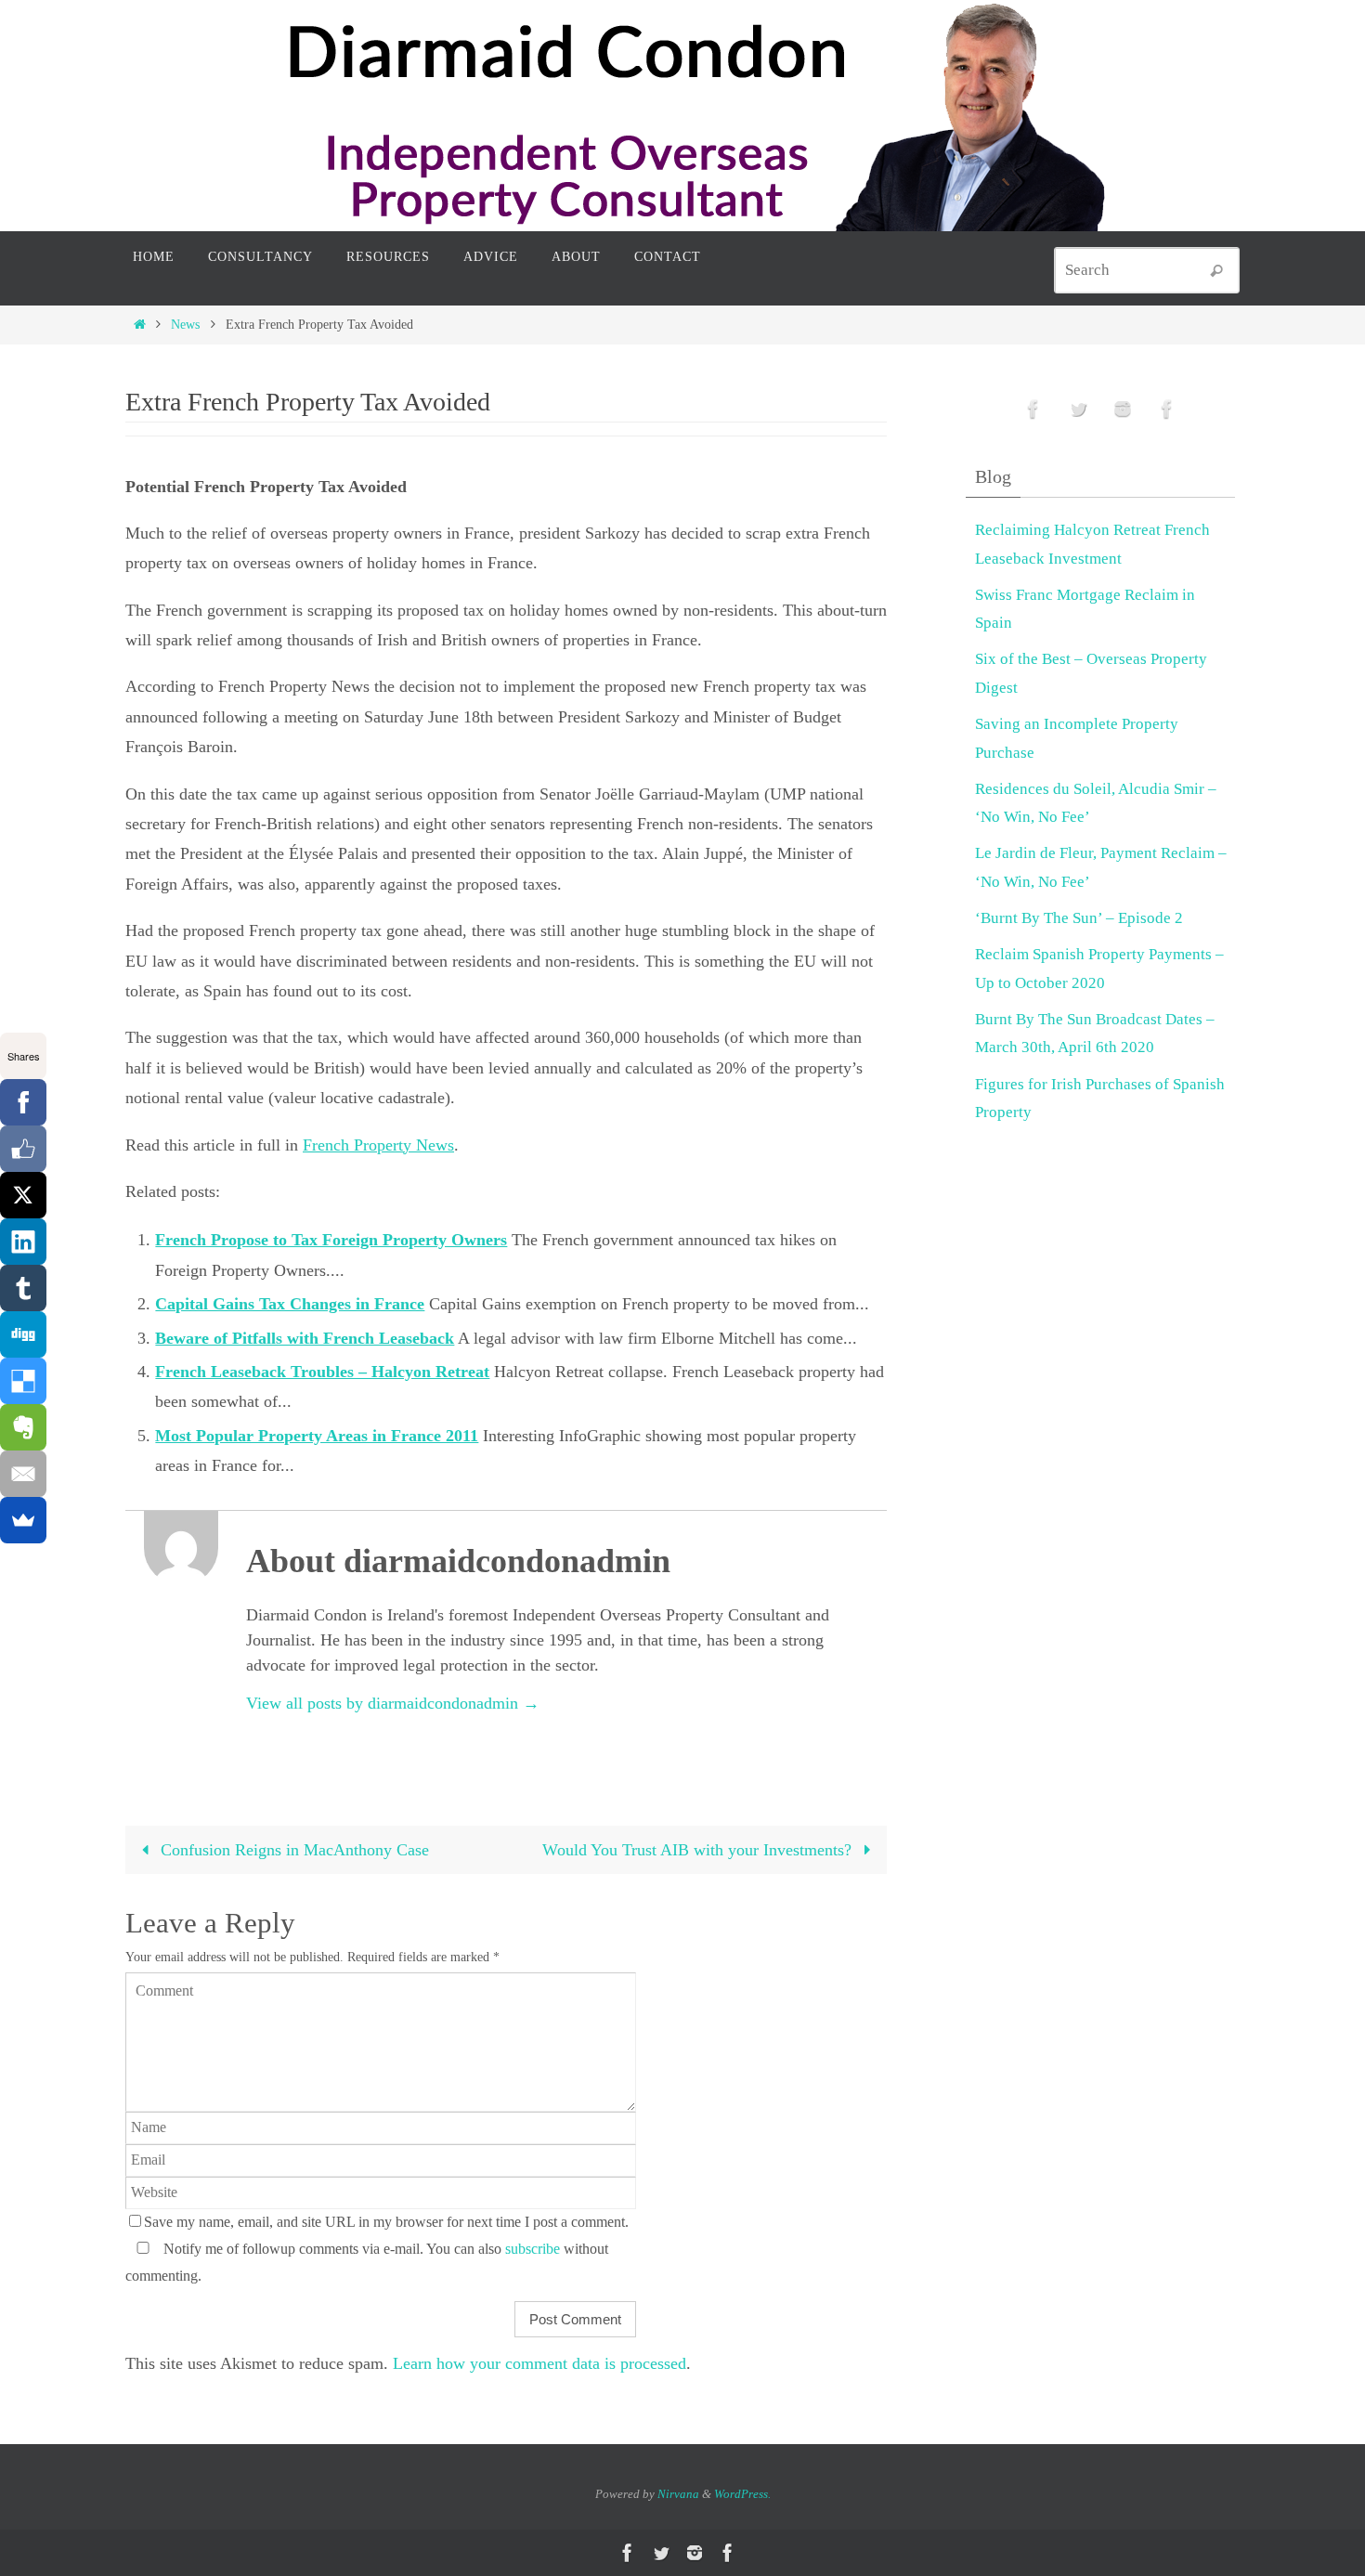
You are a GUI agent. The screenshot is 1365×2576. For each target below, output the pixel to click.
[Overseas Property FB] (1033, 409)
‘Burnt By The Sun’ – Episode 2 (1079, 918)
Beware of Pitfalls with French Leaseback (305, 1338)
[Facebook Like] (23, 1149)
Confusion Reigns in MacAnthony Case (292, 1850)
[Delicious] (23, 1381)
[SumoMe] (23, 1520)
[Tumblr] (23, 1288)
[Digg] (23, 1334)
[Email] (23, 1474)
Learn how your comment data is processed (539, 2363)
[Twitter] (1078, 409)
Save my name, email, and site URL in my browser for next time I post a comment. (386, 2222)
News (185, 324)
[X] (23, 1195)
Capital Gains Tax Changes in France (290, 1304)
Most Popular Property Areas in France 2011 (317, 1436)
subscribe (533, 2249)
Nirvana (678, 2494)
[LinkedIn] (23, 1242)
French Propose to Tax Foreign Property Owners (331, 1240)
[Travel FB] (1167, 409)
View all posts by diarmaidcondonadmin (393, 1703)
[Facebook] (23, 1102)
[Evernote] (23, 1427)
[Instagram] (1123, 409)
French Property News (378, 1145)
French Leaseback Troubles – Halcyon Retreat (322, 1372)
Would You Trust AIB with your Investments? (699, 1850)
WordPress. (742, 2494)
